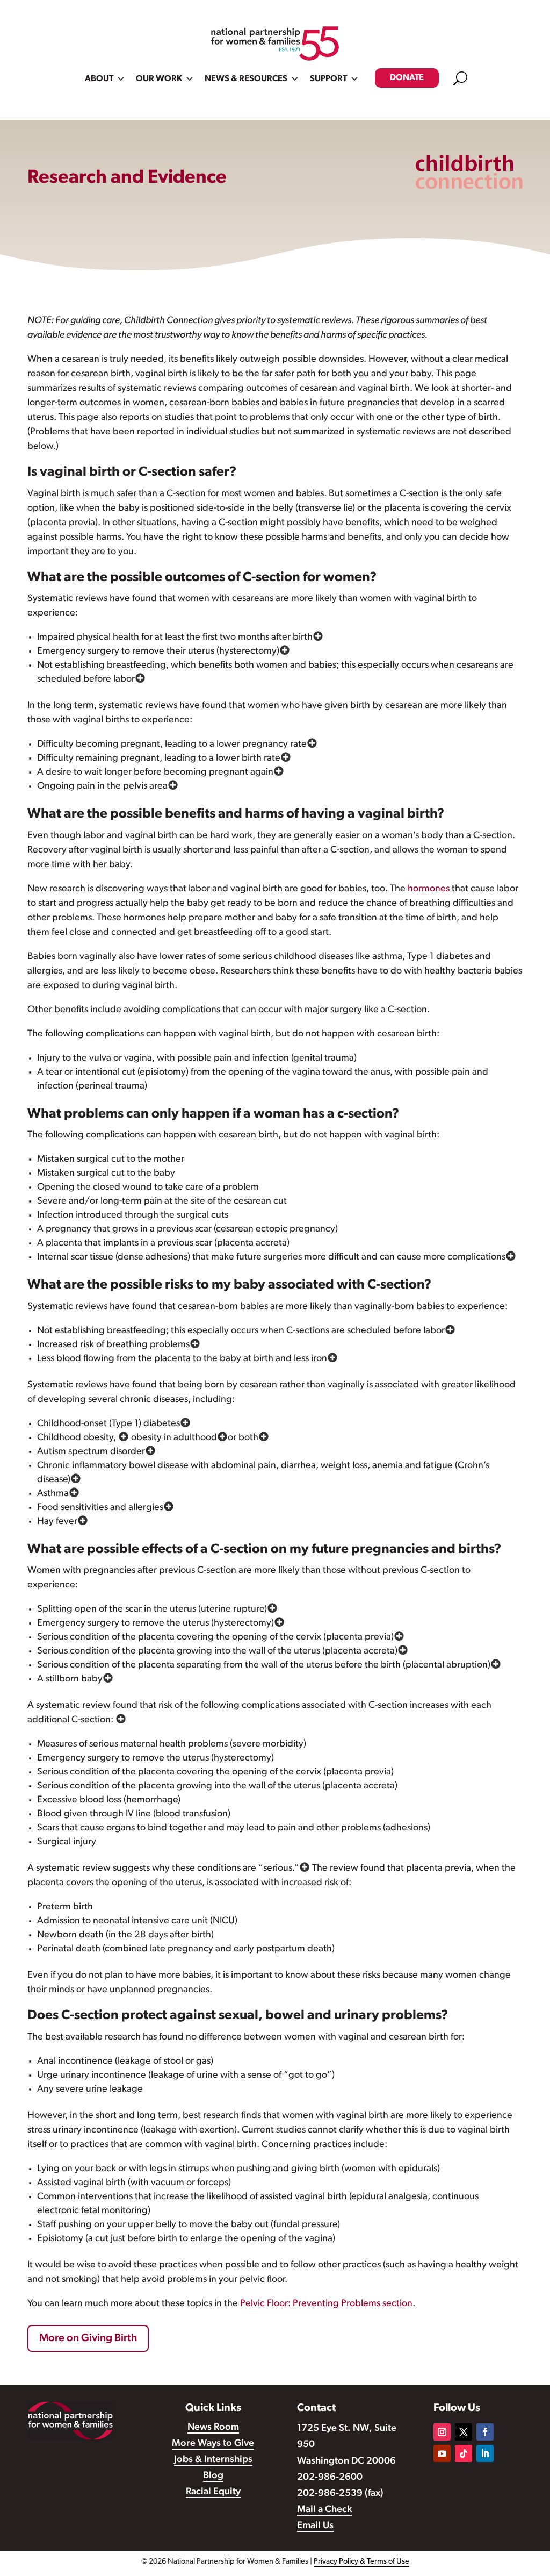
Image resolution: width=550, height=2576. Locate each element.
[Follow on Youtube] (442, 2453)
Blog (213, 2476)
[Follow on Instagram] (442, 2432)
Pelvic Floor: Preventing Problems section (326, 2304)
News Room (213, 2428)
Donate (407, 78)
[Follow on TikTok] (464, 2453)
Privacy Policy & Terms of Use (361, 2562)
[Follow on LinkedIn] (485, 2453)
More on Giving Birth (88, 2338)
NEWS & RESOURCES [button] (246, 79)
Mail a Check (324, 2510)
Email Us (315, 2526)
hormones (430, 889)
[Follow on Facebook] (485, 2432)
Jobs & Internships (213, 2460)
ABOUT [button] (99, 79)
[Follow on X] (464, 2432)
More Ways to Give (213, 2444)
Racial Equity (213, 2492)
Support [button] (328, 79)
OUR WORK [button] (159, 79)
